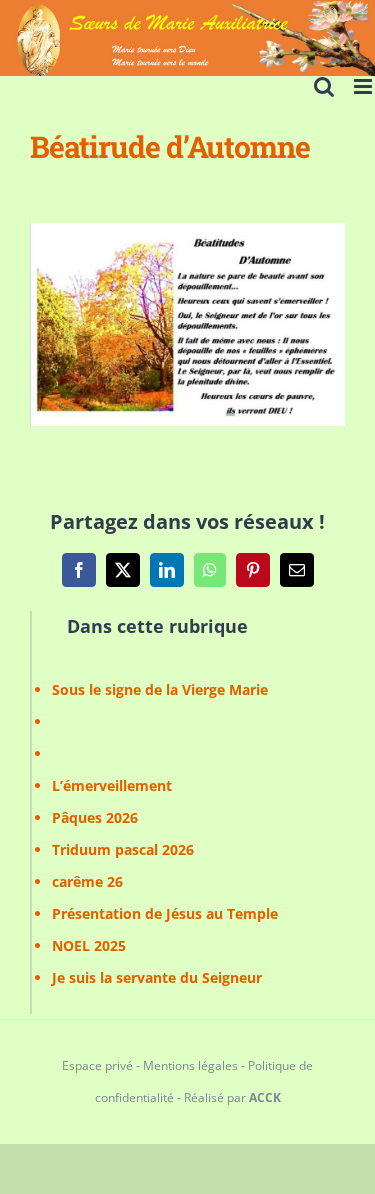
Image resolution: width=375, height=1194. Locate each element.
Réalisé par (232, 1097)
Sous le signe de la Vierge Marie (160, 689)
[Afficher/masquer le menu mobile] (364, 86)
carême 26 (87, 881)
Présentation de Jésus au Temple (165, 913)
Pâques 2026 (95, 817)
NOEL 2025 (89, 945)
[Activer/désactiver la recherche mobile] (324, 86)
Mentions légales (190, 1065)
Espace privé (97, 1065)
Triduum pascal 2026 (123, 849)
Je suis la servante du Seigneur (157, 977)
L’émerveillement (112, 785)
